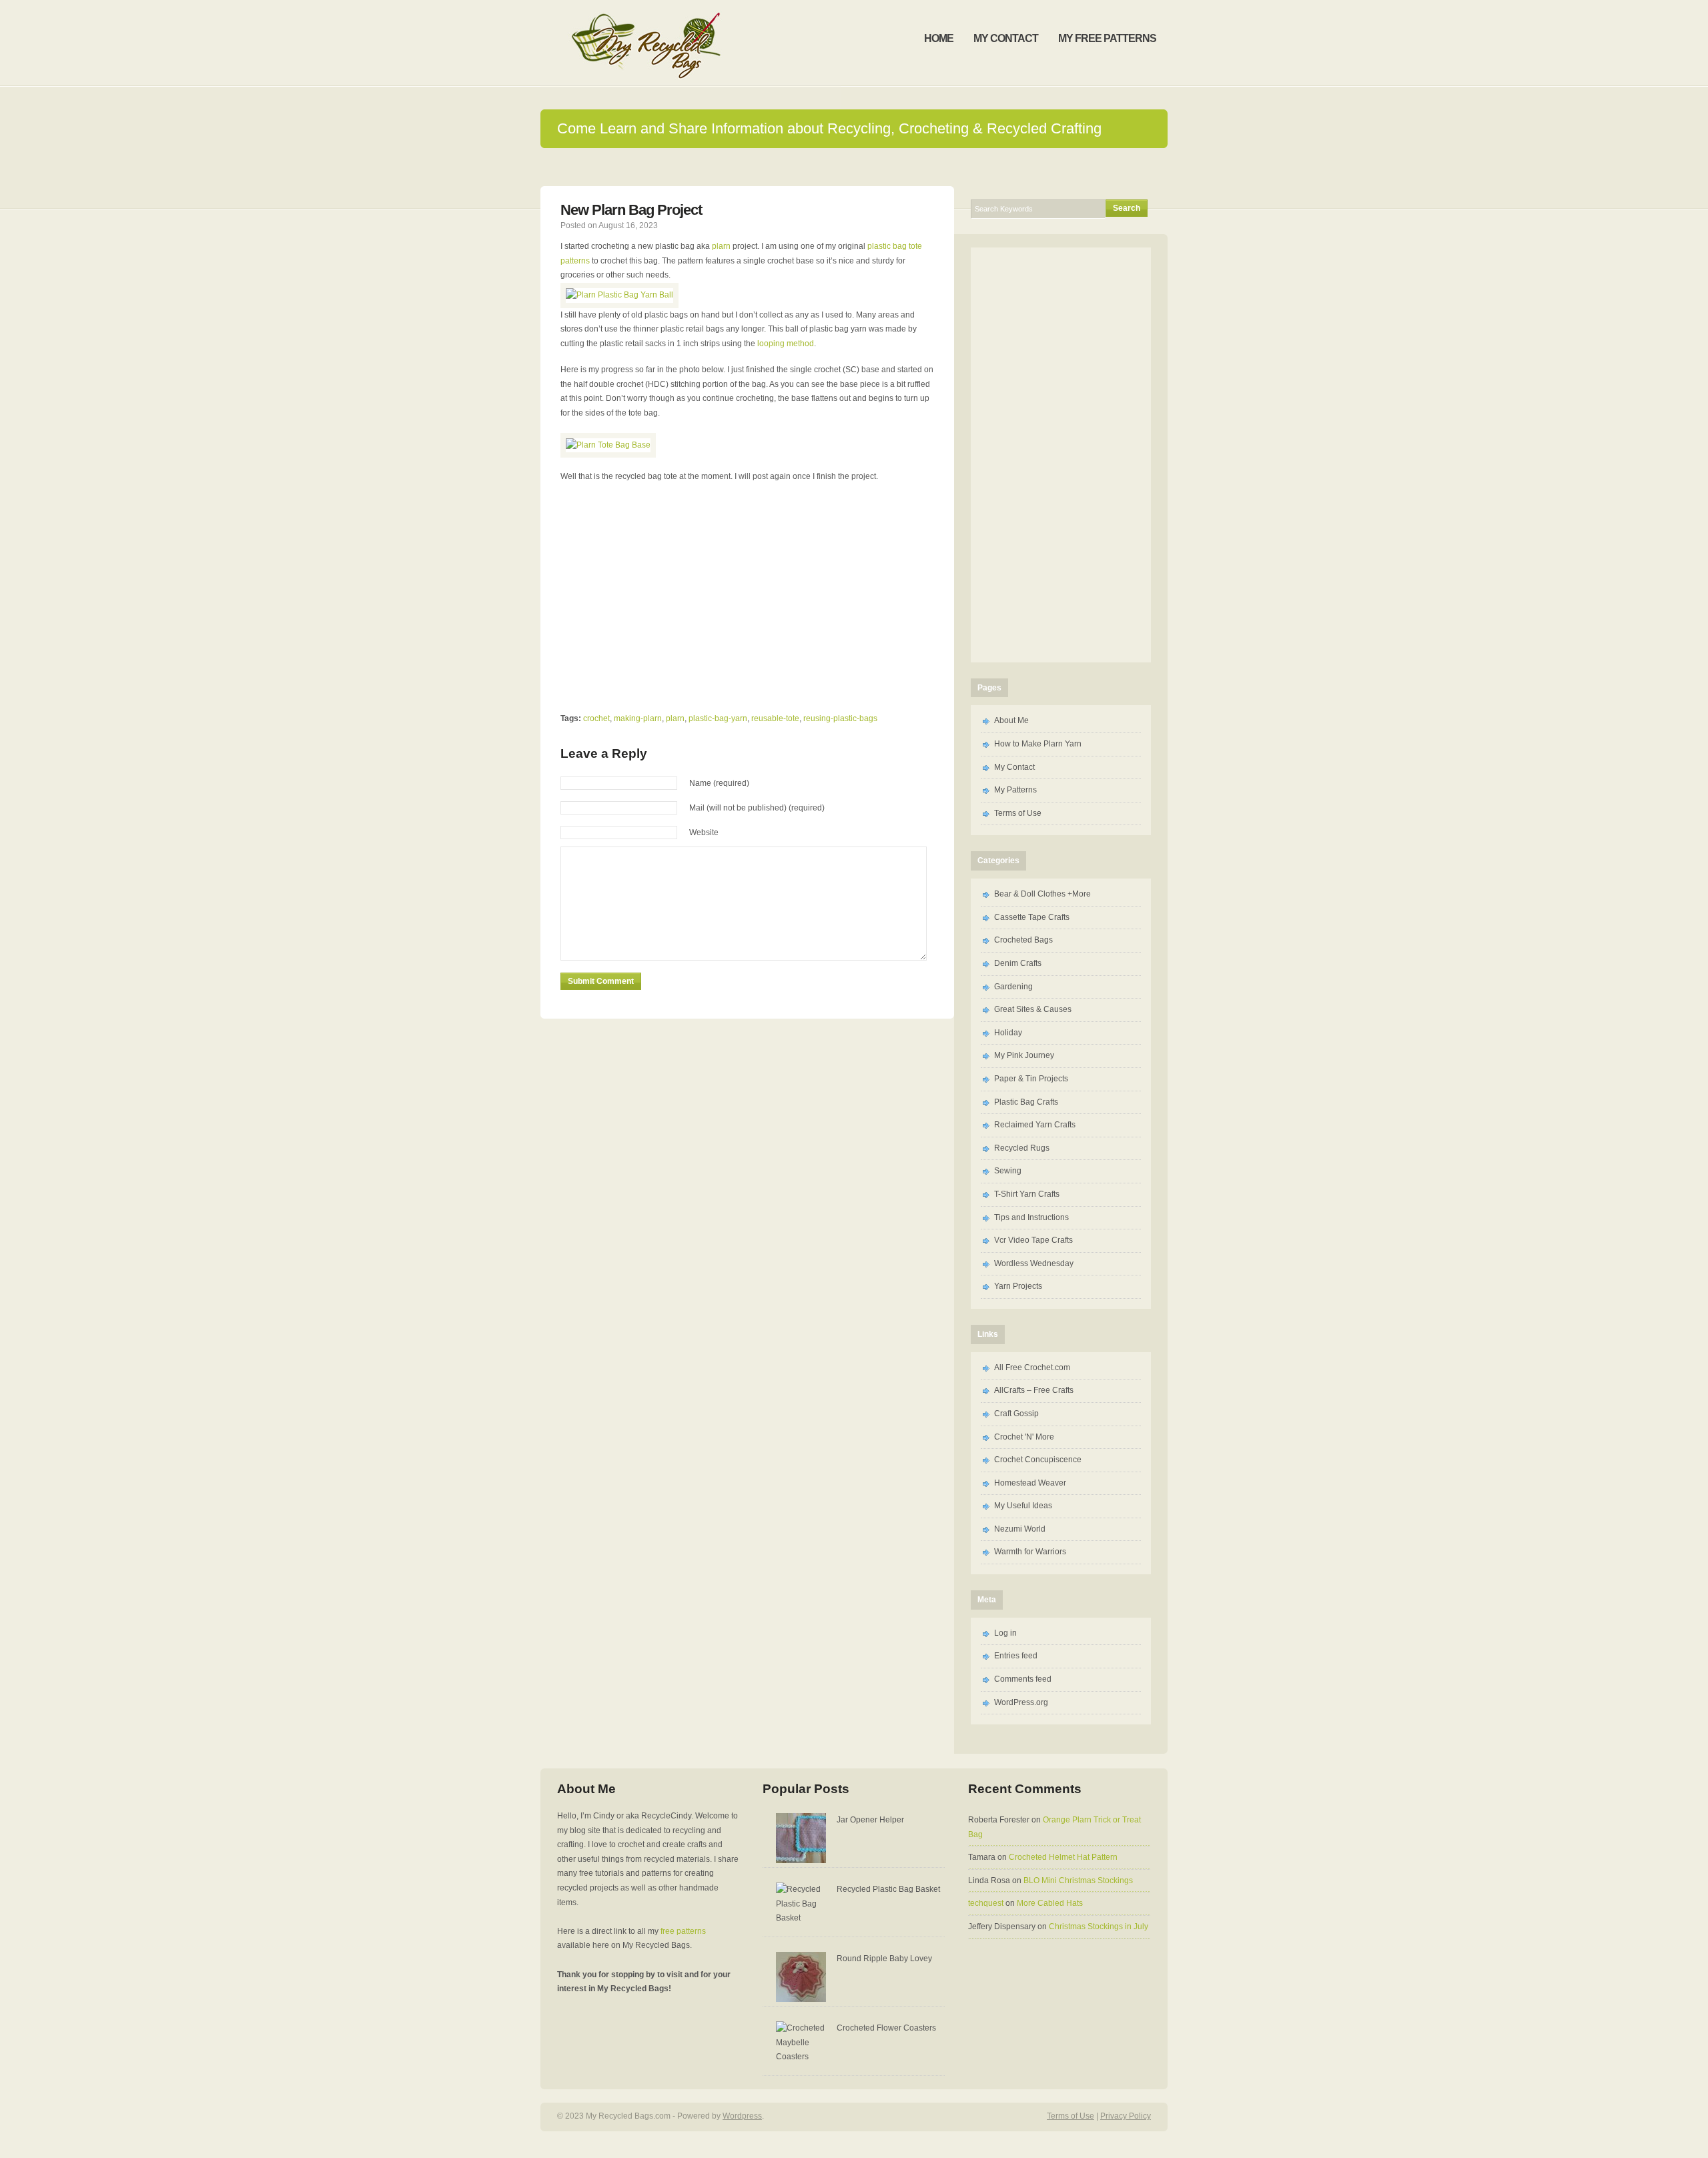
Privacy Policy (1126, 2116)
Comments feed (1023, 1679)
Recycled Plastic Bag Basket (888, 1889)
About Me (1011, 720)
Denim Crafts (1018, 963)
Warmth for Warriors (1030, 1552)
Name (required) (719, 783)
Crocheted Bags (1023, 940)
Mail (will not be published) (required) (757, 808)
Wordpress (742, 2116)
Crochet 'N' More (1024, 1437)
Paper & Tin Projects (1031, 1079)
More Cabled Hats (1050, 1903)
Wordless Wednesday (1034, 1263)
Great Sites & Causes (1033, 1009)
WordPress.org (1021, 1702)
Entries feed (1016, 1656)
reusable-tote (775, 718)
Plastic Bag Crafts (1026, 1102)
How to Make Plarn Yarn (1038, 744)
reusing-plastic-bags (840, 718)
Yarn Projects (1018, 1286)
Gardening (1013, 987)
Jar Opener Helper (870, 1820)
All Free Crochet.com (1032, 1368)
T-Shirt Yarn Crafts (1027, 1194)
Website (704, 833)
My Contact (1014, 767)
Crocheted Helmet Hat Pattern (1063, 1857)
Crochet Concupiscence (1038, 1460)
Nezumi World (1020, 1529)
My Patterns (1015, 790)
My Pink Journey (1024, 1055)
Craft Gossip (1016, 1414)
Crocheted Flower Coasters (886, 2028)
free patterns (683, 1931)
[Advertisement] (854, 166)
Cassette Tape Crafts (1032, 917)
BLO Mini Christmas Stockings (1078, 1880)
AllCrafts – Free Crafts (1034, 1390)
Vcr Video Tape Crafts (1033, 1240)
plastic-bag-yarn (718, 718)
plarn (722, 246)
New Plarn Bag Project (631, 210)
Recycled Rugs (1022, 1148)
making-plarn (638, 718)
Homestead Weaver (1030, 1483)
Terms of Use (1018, 813)
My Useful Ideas (1023, 1506)
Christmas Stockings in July (1099, 1927)
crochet (596, 718)
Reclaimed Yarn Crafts (1035, 1125)
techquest (986, 1903)
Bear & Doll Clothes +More (1042, 894)
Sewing (1008, 1171)
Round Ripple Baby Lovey (884, 1959)
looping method (786, 344)
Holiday (1008, 1033)
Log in (1005, 1633)
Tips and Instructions (1031, 1217)
